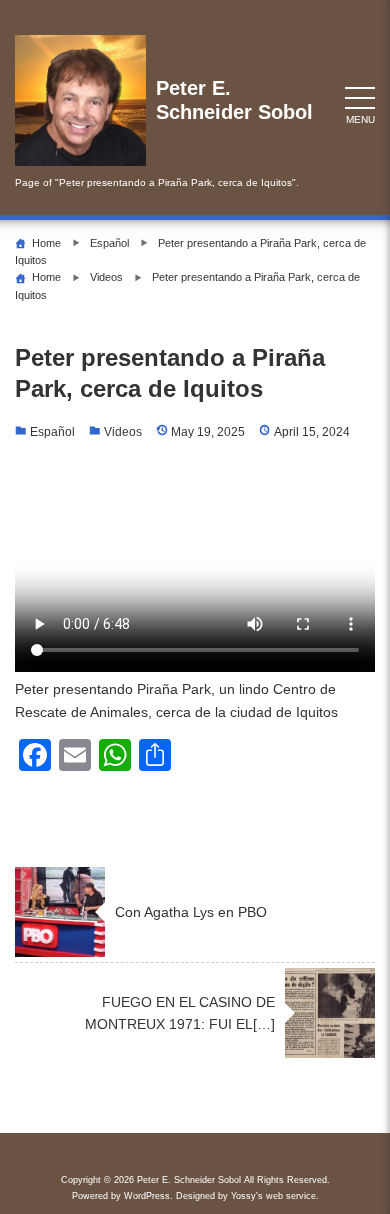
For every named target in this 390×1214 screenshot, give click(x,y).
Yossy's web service (273, 1196)
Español (52, 432)
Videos (123, 432)
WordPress (147, 1196)
